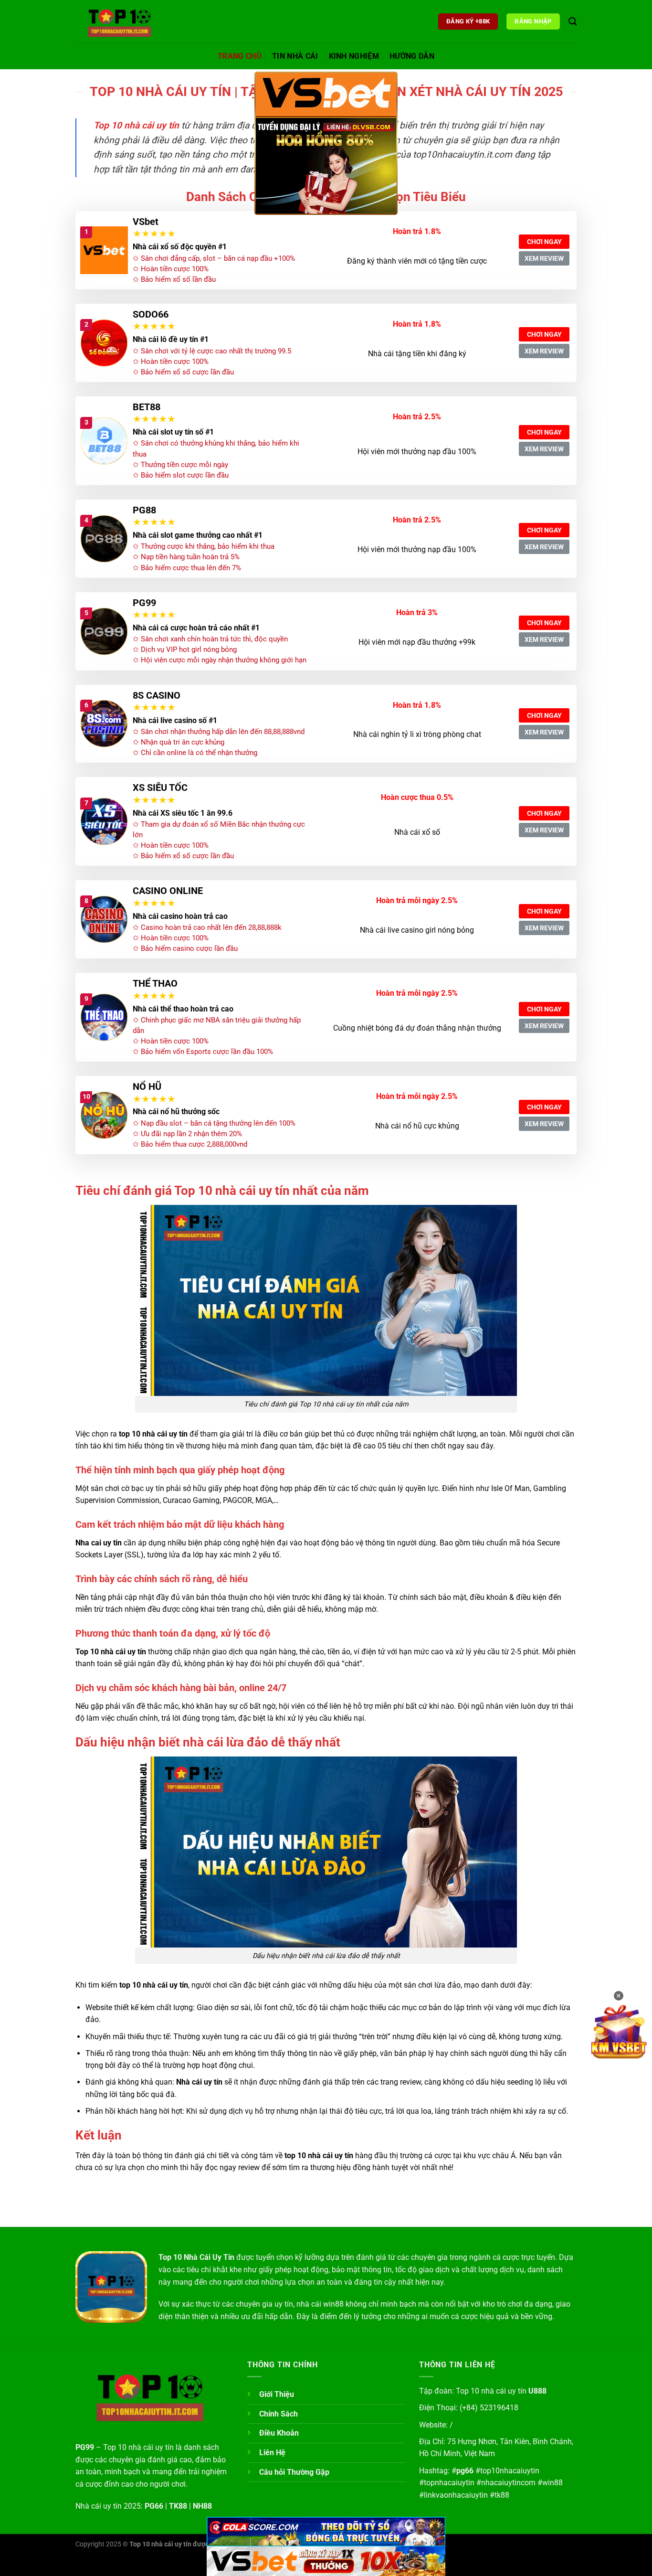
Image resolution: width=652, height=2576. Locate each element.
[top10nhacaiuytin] (123, 21)
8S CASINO (157, 695)
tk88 (502, 2495)
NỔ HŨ (147, 1086)
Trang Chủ (240, 56)
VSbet (146, 222)
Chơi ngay (544, 242)
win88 (552, 2483)
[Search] (573, 22)
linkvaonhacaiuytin (456, 2495)
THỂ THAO (155, 983)
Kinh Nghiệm (354, 56)
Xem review (544, 258)
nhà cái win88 (320, 2304)
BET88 (147, 407)
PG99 (144, 603)
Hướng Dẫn (412, 56)
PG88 (144, 510)
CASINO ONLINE (168, 891)
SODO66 (151, 314)
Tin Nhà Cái (295, 56)
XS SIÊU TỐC (160, 788)
